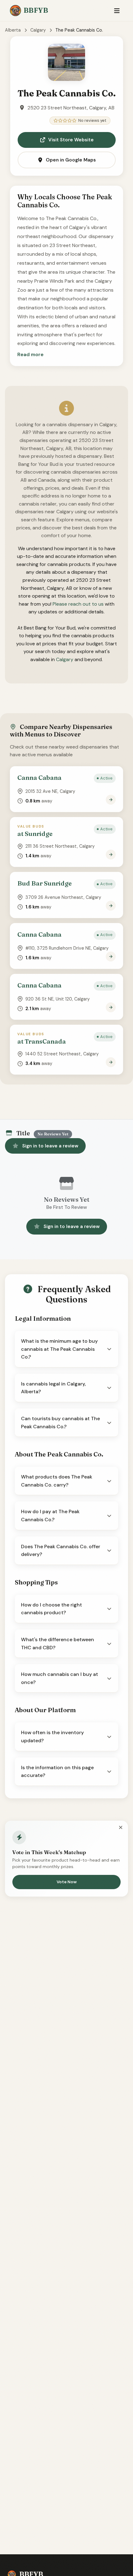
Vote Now (67, 1882)
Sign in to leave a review (50, 1146)
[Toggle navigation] (117, 11)
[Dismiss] (121, 1828)
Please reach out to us (78, 604)
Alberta (13, 30)
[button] (30, 355)
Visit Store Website (71, 140)
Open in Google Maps (71, 160)
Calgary (38, 30)
